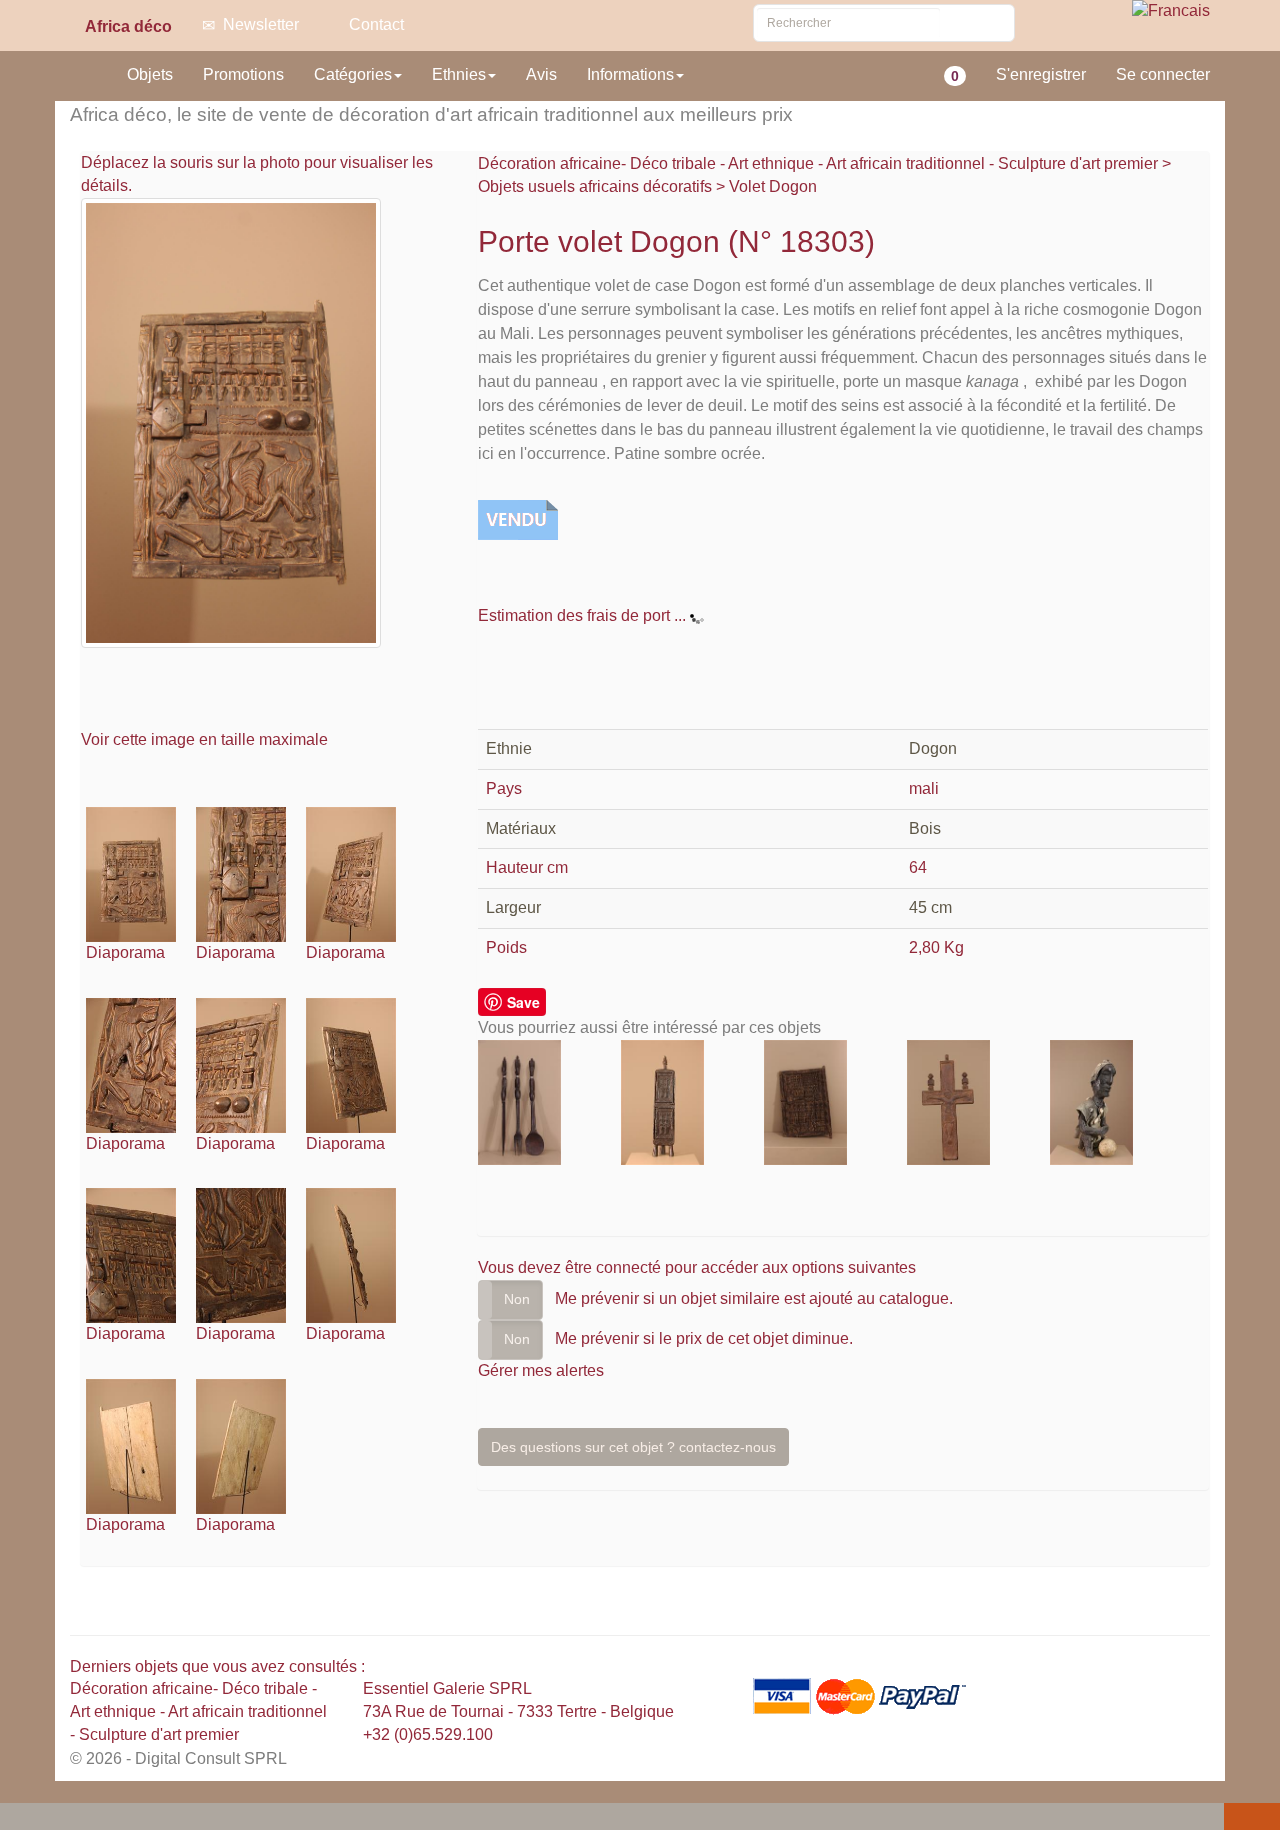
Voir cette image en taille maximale (206, 739)
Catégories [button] (353, 74)
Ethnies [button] (459, 74)
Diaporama (125, 952)
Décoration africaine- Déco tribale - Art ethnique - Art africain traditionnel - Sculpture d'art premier (820, 163)
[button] (19, 1818)
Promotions (243, 74)
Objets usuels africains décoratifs (595, 186)
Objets (150, 74)
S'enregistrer (1041, 74)
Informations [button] (630, 74)
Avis (541, 74)
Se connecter (1163, 74)
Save (523, 1002)
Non (517, 1299)
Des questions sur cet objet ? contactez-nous (633, 1447)
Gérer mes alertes (541, 1370)
